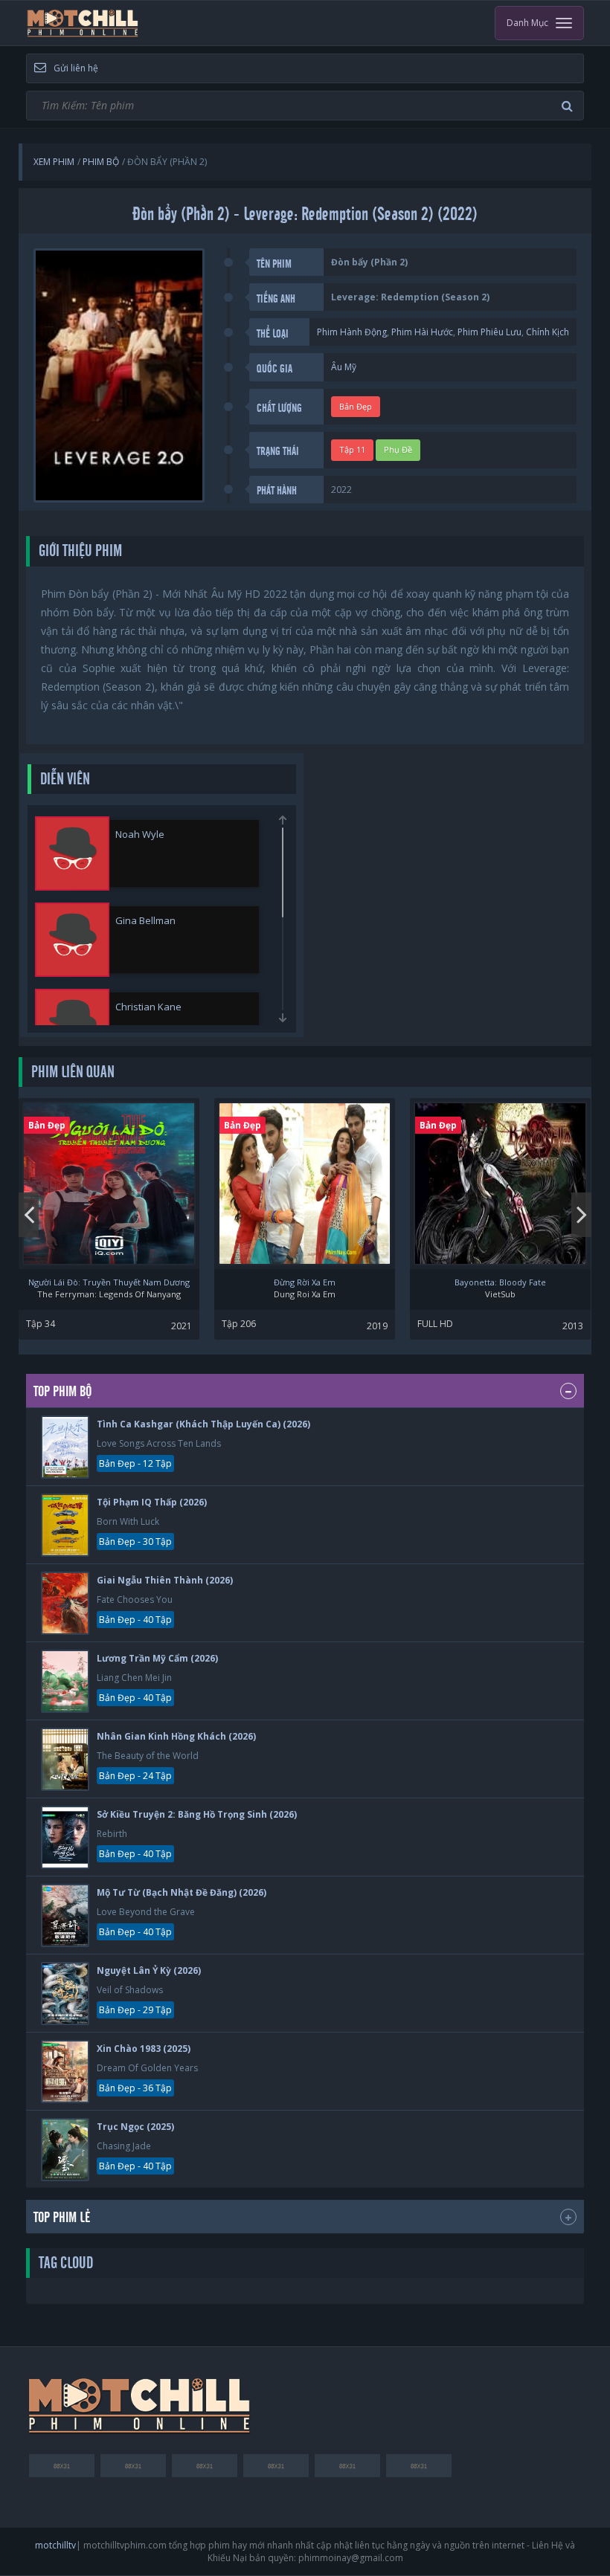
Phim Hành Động (352, 332)
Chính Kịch (548, 332)
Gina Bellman (145, 920)
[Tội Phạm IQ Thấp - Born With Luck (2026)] (65, 1525)
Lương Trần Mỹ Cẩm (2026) (157, 1658)
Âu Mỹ (344, 367)
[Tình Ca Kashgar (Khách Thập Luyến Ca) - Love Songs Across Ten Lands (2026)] (65, 1447)
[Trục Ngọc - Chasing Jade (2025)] (65, 2150)
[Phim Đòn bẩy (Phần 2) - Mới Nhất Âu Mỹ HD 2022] (83, 23)
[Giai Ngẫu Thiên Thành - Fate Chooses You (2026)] (65, 1603)
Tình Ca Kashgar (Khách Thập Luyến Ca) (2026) (203, 1424)
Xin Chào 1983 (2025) (144, 2049)
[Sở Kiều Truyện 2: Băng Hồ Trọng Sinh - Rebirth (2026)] (65, 1837)
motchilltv (55, 2545)
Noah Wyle (140, 834)
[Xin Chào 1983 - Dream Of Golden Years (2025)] (65, 2072)
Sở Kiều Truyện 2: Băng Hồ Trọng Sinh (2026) (197, 1814)
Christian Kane (148, 1007)
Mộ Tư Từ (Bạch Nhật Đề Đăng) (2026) (182, 1892)
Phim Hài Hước (422, 332)
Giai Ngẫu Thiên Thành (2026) (165, 1580)
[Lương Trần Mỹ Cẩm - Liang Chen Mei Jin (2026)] (65, 1681)
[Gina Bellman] (72, 940)
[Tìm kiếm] (569, 106)
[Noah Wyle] (72, 853)
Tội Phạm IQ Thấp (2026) (152, 1502)
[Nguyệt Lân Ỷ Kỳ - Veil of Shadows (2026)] (65, 1994)
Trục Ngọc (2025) (135, 2127)
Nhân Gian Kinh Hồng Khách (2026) (176, 1736)
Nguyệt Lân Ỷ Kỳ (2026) (149, 1970)
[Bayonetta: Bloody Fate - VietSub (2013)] (500, 1184)
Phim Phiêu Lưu (489, 332)
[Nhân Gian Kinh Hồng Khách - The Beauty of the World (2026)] (65, 1759)
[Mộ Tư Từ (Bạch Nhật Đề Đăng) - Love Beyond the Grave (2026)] (65, 1915)
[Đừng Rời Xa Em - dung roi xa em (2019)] (305, 1184)
